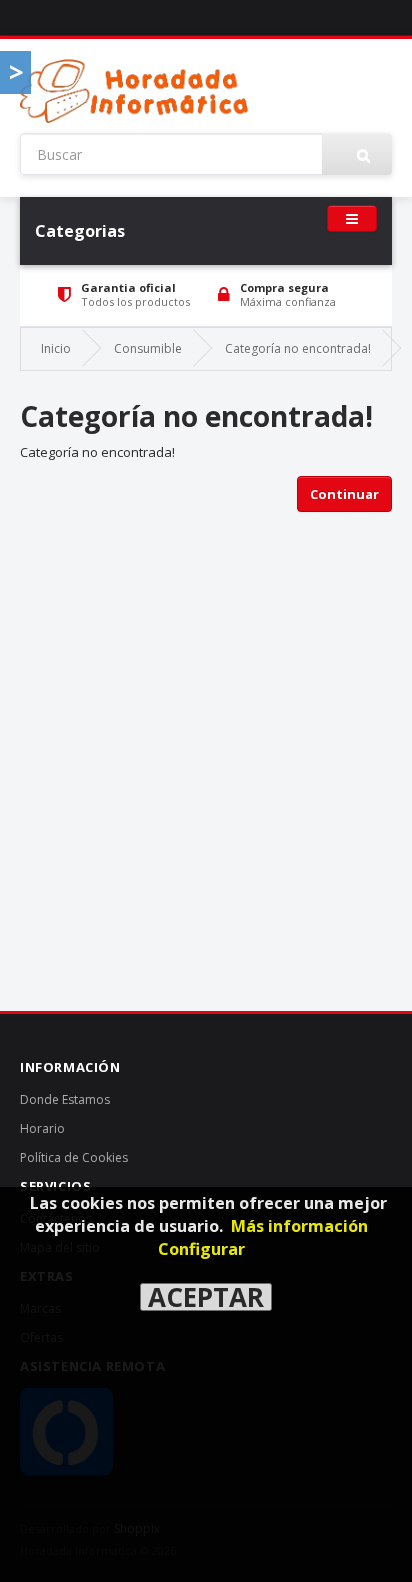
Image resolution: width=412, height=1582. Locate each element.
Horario (42, 1128)
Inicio (56, 348)
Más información (299, 1226)
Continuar (344, 494)
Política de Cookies (74, 1157)
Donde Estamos (65, 1099)
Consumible (148, 348)
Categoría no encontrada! (298, 348)
